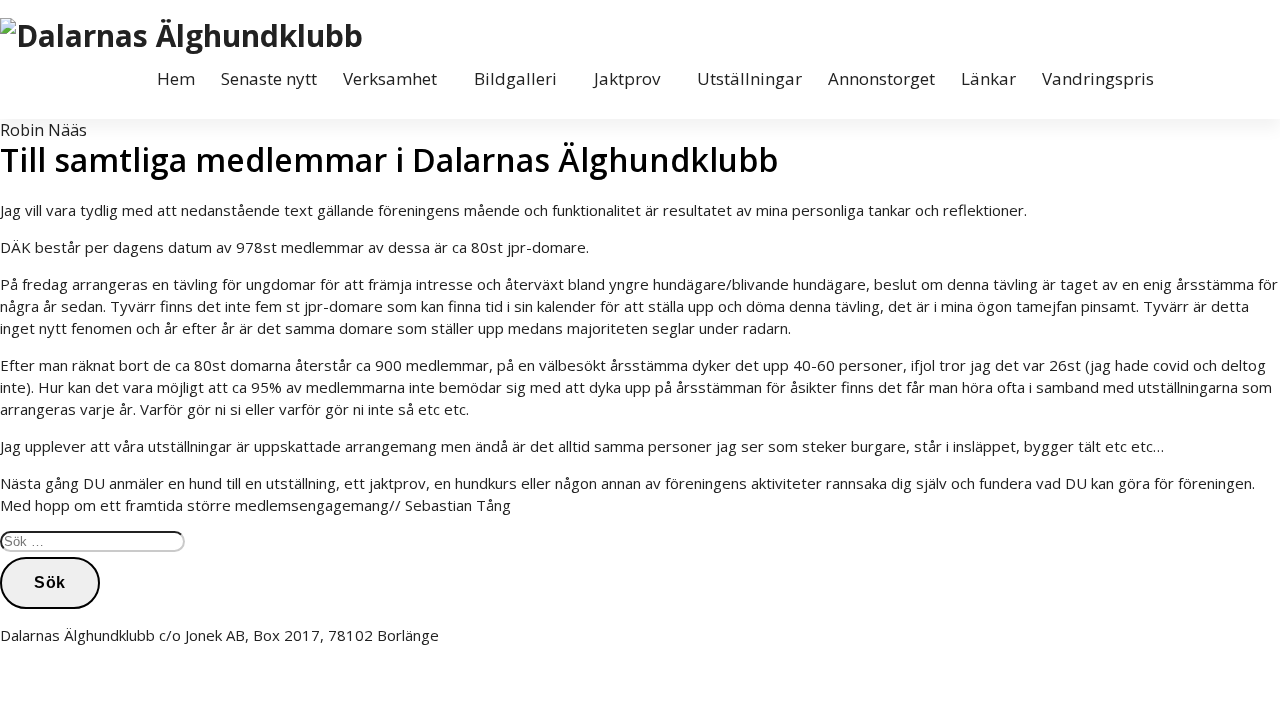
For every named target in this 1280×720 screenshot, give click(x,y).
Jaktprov (627, 78)
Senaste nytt (269, 78)
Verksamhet (390, 78)
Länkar (988, 78)
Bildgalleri (515, 78)
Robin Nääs (43, 130)
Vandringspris (1098, 78)
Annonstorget (881, 78)
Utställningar (749, 78)
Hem (176, 78)
